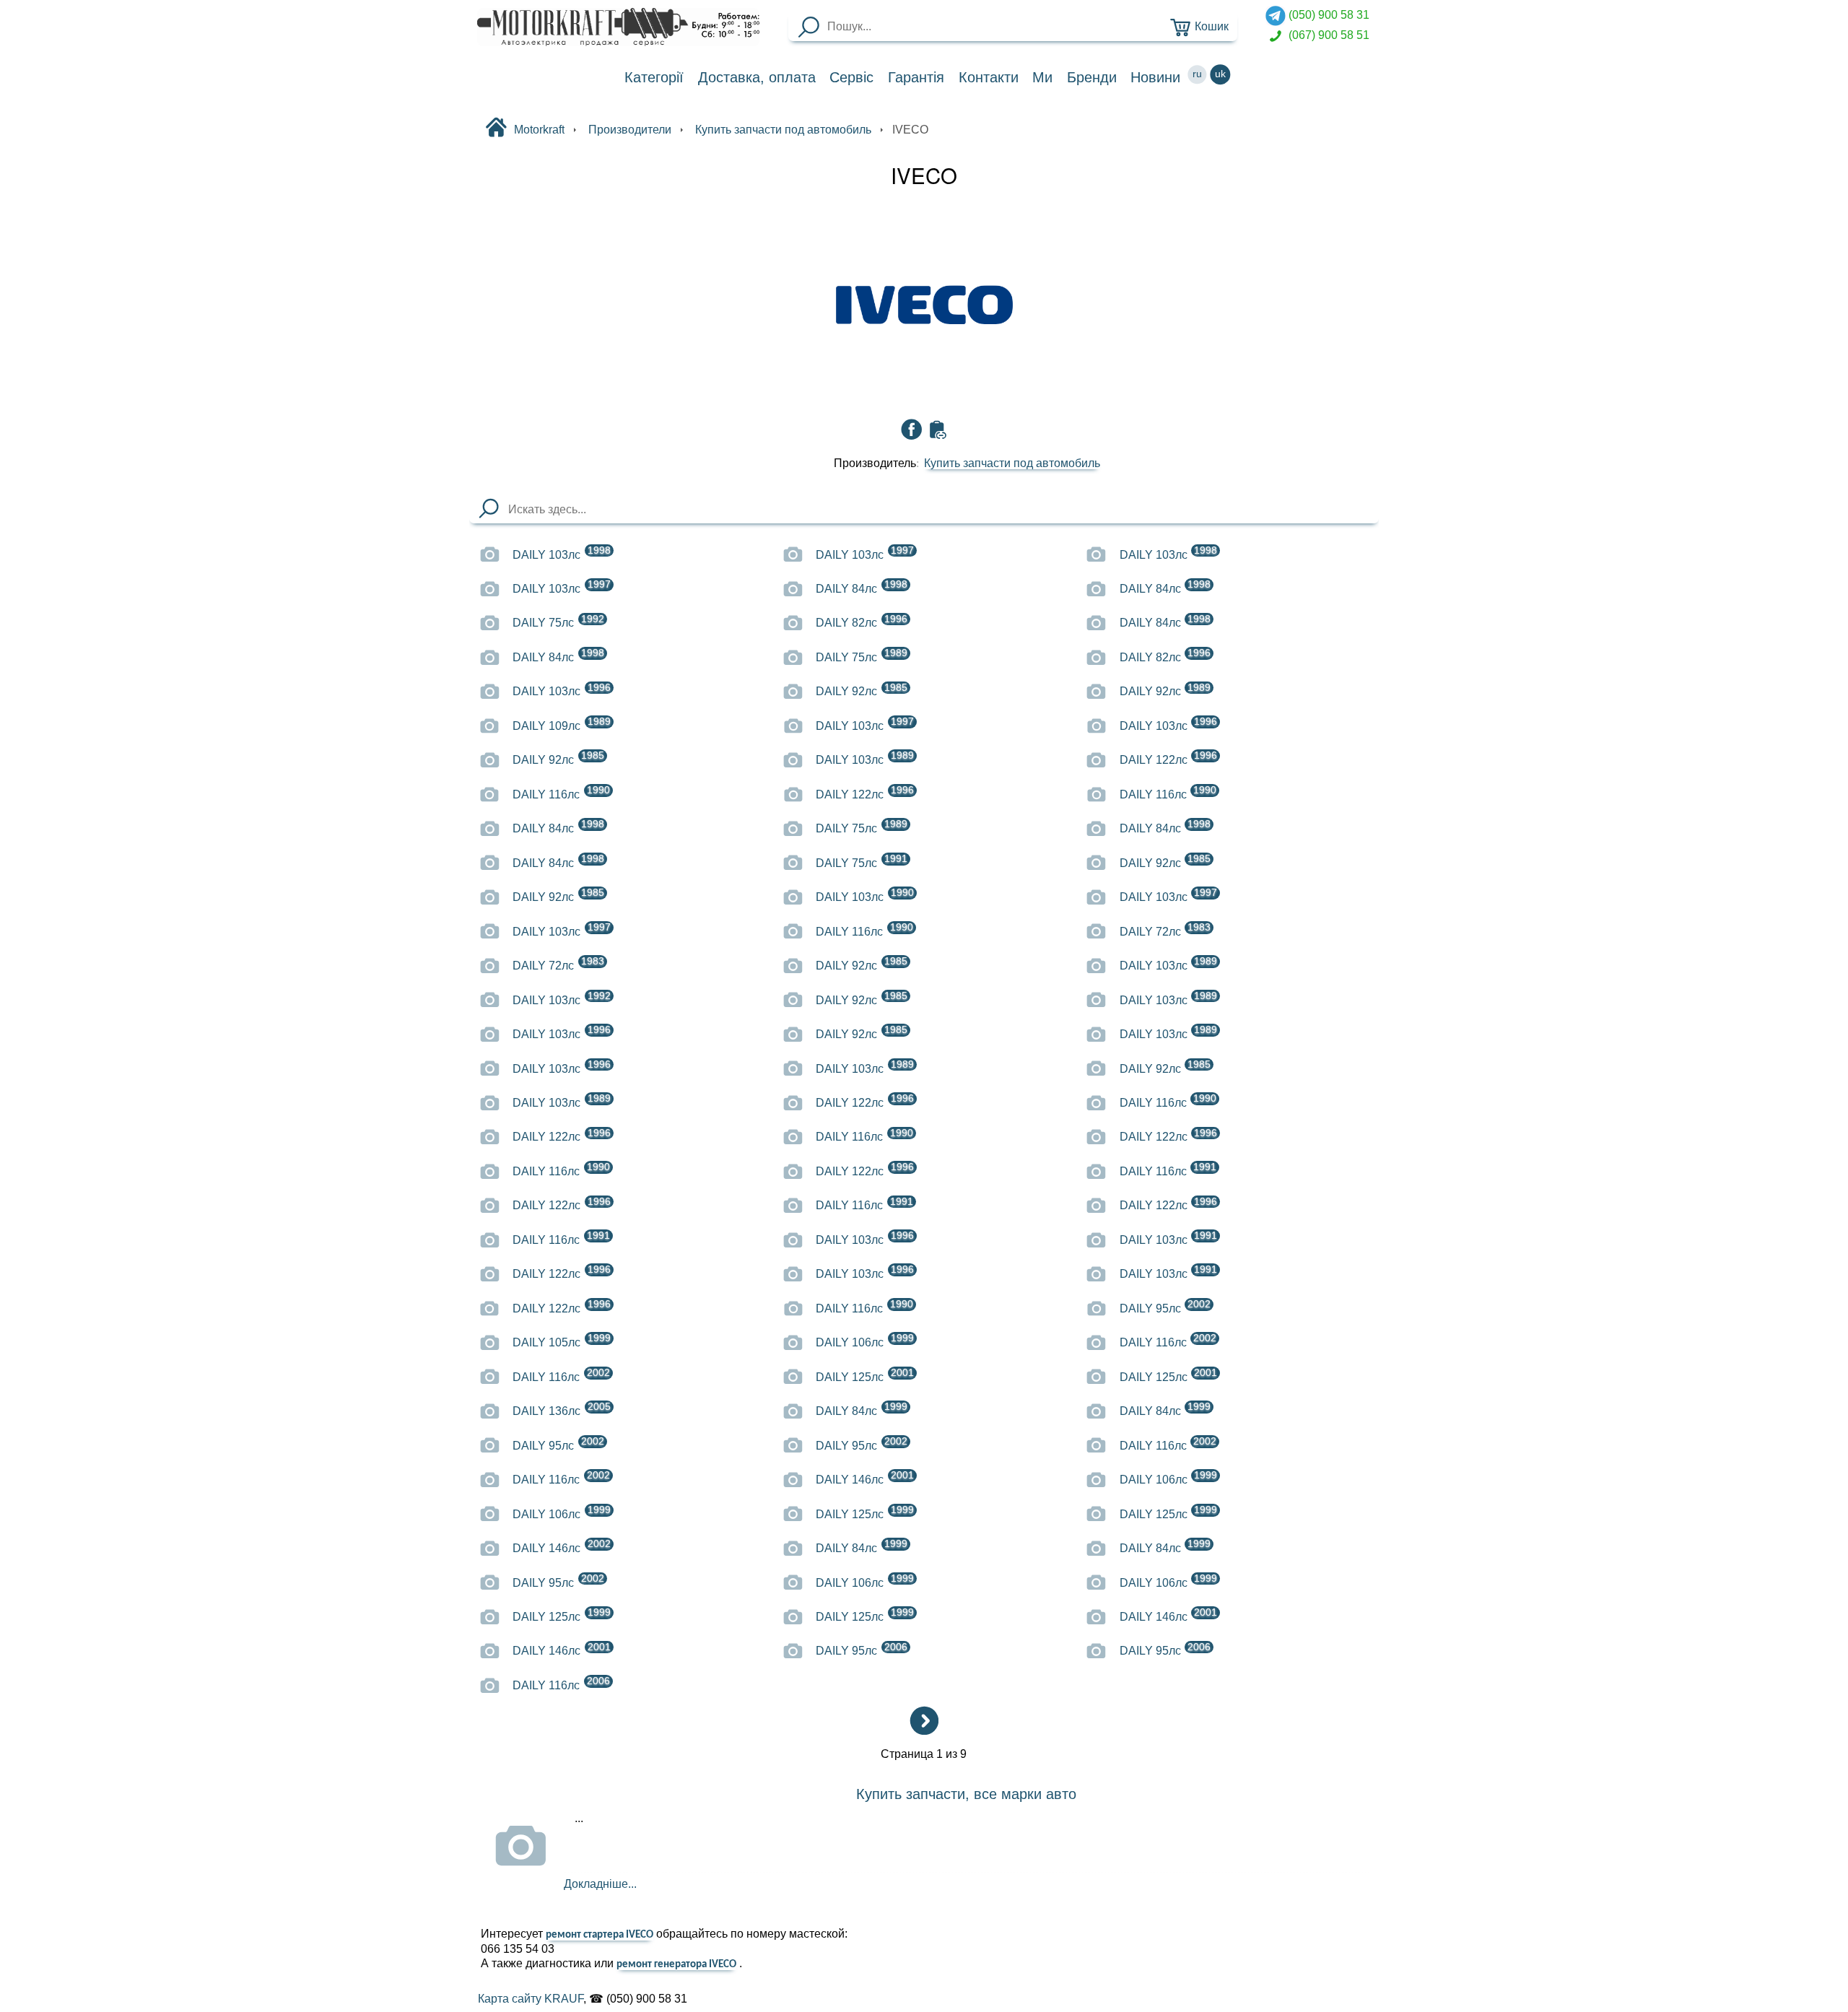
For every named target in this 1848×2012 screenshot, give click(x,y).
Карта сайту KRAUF (531, 1999)
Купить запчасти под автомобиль (1012, 463)
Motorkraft (539, 129)
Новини (1155, 77)
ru (1197, 74)
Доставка (757, 77)
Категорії (654, 77)
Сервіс (851, 77)
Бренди (1092, 77)
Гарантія (916, 77)
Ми (1042, 77)
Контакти (989, 77)
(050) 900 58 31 (1328, 14)
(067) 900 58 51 (1328, 35)
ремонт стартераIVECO (599, 1935)
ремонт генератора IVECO (676, 1965)
